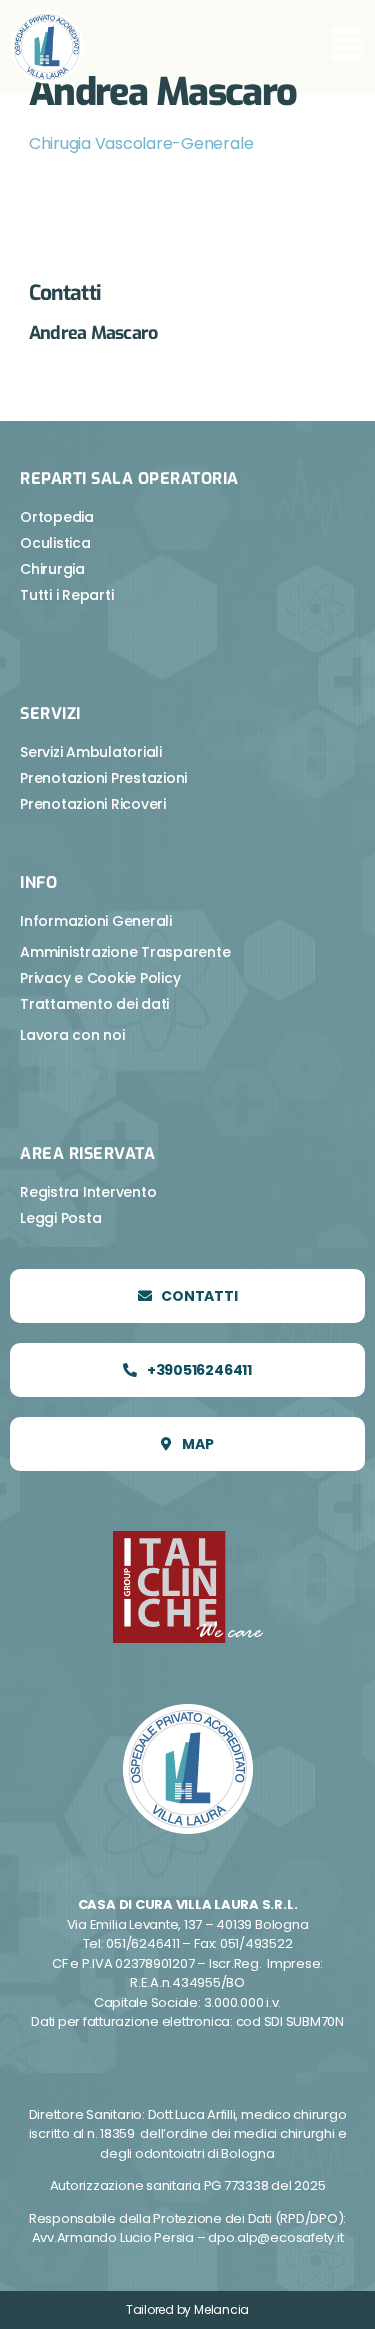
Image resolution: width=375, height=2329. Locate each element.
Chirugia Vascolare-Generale (141, 143)
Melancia (221, 2309)
